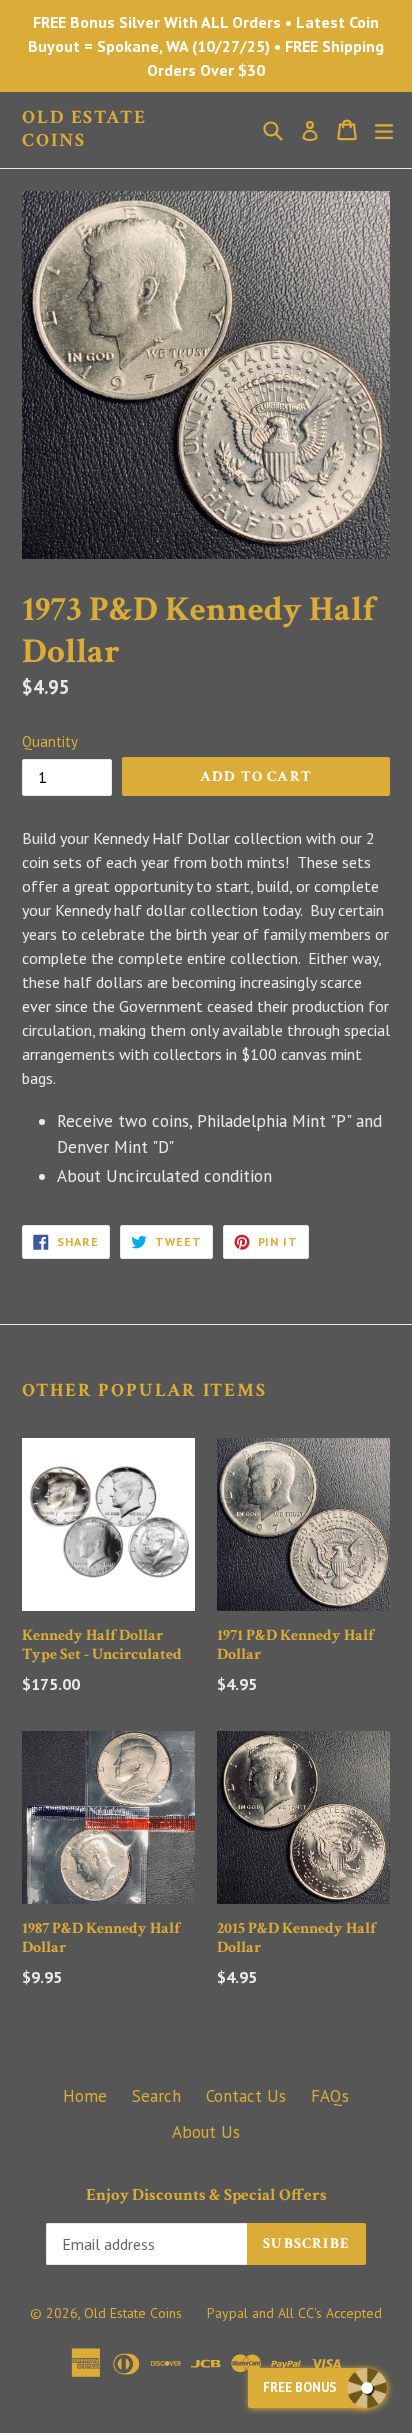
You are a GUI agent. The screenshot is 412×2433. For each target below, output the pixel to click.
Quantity (50, 741)
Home (85, 2096)
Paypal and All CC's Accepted (294, 2313)
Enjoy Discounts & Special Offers (206, 2195)
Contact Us (246, 2096)
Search (156, 2096)
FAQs (330, 2096)
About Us (206, 2132)
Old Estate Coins (84, 130)
